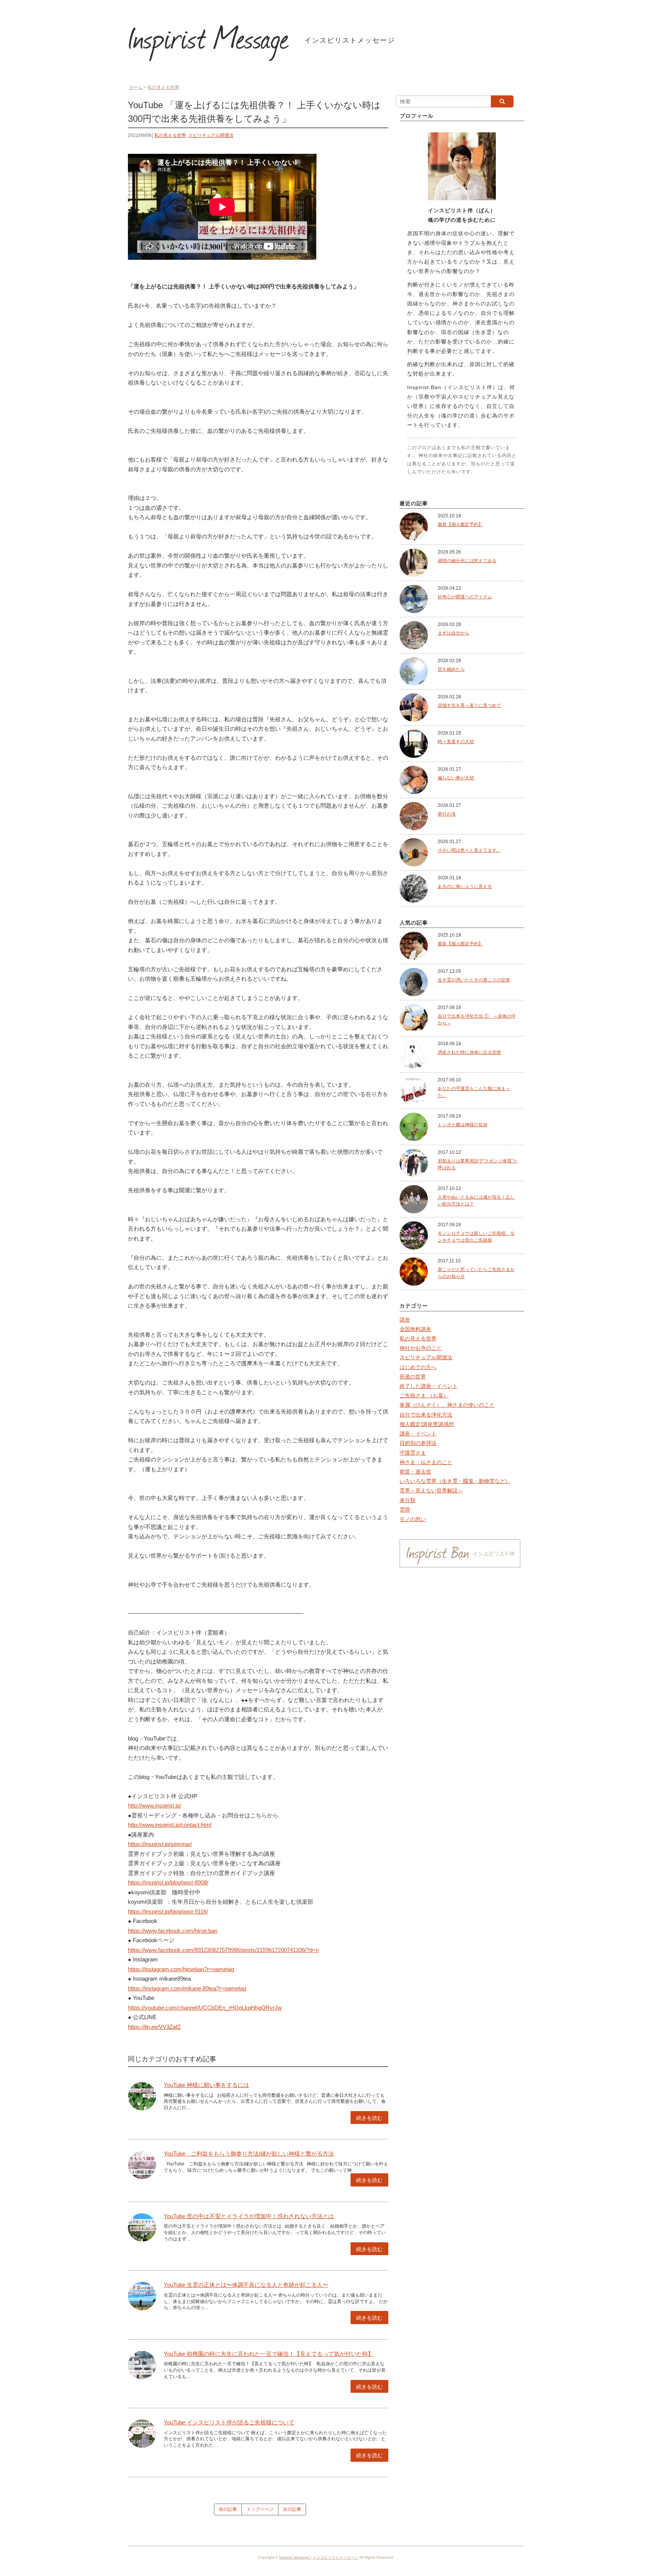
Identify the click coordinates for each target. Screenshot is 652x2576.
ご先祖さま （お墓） (424, 1395)
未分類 (407, 1500)
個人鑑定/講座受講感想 (427, 1424)
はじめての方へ (418, 1367)
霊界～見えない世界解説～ (431, 1490)
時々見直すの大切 (456, 742)
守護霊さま (413, 1453)
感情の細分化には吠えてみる (467, 561)
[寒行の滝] (414, 816)
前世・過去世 (415, 1472)
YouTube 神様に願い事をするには (206, 2085)
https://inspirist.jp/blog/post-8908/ (168, 1882)
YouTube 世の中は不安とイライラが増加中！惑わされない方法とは (249, 2216)
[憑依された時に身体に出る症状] (414, 1054)
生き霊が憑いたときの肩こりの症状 (474, 980)
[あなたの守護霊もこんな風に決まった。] (414, 1090)
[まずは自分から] (414, 635)
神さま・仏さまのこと (426, 1462)
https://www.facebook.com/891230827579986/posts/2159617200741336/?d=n (223, 1950)
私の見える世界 (170, 135)
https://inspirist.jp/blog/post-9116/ (168, 1911)
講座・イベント (418, 1434)
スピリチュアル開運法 (211, 135)
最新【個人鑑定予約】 (460, 524)
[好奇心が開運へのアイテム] (414, 599)
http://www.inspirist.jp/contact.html (170, 1825)
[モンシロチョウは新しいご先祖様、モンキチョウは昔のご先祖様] (414, 1235)
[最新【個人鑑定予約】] (414, 526)
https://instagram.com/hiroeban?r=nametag (181, 1969)
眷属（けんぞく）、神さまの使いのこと (447, 1405)
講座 (405, 1320)
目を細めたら (451, 669)
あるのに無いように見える (465, 886)
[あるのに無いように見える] (414, 888)
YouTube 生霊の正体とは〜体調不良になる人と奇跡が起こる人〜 (246, 2285)
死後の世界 (413, 1377)
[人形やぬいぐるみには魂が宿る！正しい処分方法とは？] (414, 1199)
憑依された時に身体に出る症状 (469, 1052)
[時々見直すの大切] (414, 744)
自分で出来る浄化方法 (426, 1415)
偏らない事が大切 (456, 778)
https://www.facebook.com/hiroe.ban (173, 1931)
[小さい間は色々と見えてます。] (414, 852)
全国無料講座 (415, 1329)
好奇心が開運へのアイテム (465, 597)
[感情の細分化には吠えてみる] (414, 563)
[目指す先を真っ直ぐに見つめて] (414, 707)
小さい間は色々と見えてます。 (469, 850)
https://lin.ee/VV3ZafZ (154, 2027)
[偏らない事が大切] (414, 780)
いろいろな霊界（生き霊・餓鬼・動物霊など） (455, 1481)
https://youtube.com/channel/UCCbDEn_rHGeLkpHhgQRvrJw (205, 2008)
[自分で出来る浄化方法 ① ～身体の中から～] (414, 1018)
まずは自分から (454, 633)
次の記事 (292, 2509)
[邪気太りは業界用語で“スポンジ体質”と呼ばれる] (414, 1163)
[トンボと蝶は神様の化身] (414, 1127)
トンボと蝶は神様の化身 (463, 1125)
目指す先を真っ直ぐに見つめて (469, 705)
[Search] (502, 101)
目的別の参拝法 (418, 1443)
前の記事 (228, 2509)
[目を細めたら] (414, 671)
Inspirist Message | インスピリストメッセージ (319, 2557)
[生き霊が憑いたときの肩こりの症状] (414, 982)
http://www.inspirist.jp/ (155, 1805)
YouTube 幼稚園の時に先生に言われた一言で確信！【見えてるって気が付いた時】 (269, 2354)
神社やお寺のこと (421, 1348)
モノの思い (413, 1519)
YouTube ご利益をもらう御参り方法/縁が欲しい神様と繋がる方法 (249, 2154)
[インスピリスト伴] (460, 1554)
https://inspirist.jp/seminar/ (160, 1844)
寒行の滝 (447, 814)
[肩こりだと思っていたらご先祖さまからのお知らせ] (414, 1271)
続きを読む (369, 2118)
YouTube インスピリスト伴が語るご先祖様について (229, 2422)
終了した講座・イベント (429, 1386)
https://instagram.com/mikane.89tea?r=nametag (187, 1988)
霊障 (405, 1510)
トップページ (260, 2509)
